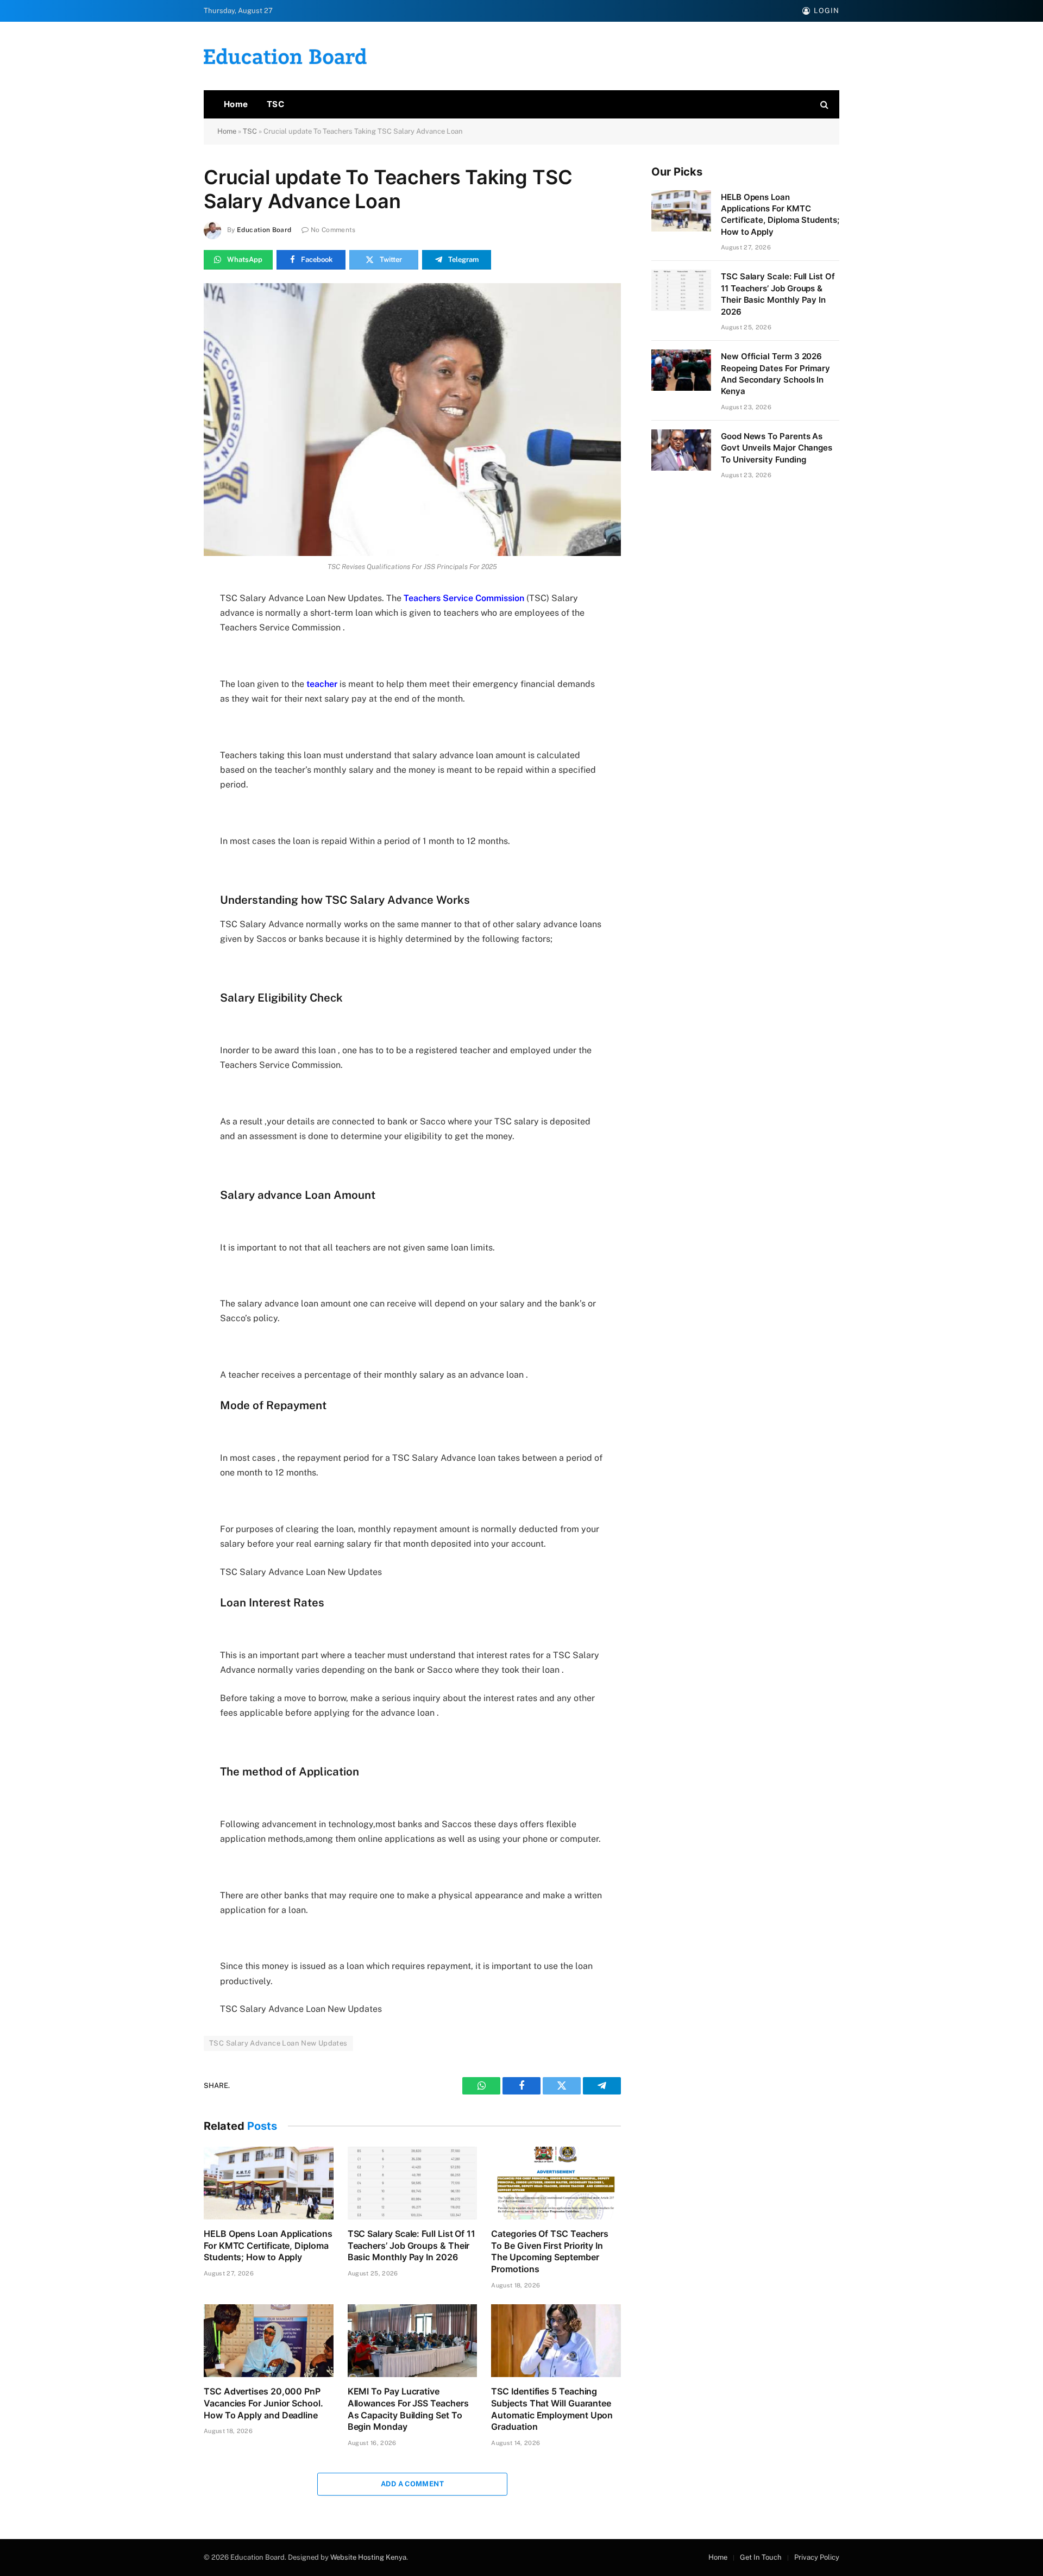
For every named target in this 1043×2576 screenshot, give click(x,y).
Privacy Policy (817, 2557)
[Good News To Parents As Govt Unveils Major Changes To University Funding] (681, 450)
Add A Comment (412, 2484)
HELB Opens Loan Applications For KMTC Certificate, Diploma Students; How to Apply (268, 2246)
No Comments (333, 230)
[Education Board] (285, 56)
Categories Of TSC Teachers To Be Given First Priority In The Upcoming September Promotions (550, 2251)
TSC (275, 104)
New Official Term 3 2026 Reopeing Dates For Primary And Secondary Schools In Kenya (775, 374)
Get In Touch (761, 2557)
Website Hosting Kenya (368, 2557)
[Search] (823, 105)
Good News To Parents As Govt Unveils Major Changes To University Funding (777, 448)
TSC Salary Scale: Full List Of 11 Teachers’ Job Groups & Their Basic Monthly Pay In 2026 (411, 2246)
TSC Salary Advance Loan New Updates (278, 2043)
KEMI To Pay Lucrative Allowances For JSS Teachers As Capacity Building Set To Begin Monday (408, 2409)
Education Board (264, 230)
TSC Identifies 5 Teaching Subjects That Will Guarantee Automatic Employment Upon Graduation (552, 2409)
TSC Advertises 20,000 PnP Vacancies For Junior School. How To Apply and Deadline (263, 2403)
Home (236, 104)
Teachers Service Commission (464, 598)
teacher (322, 684)
